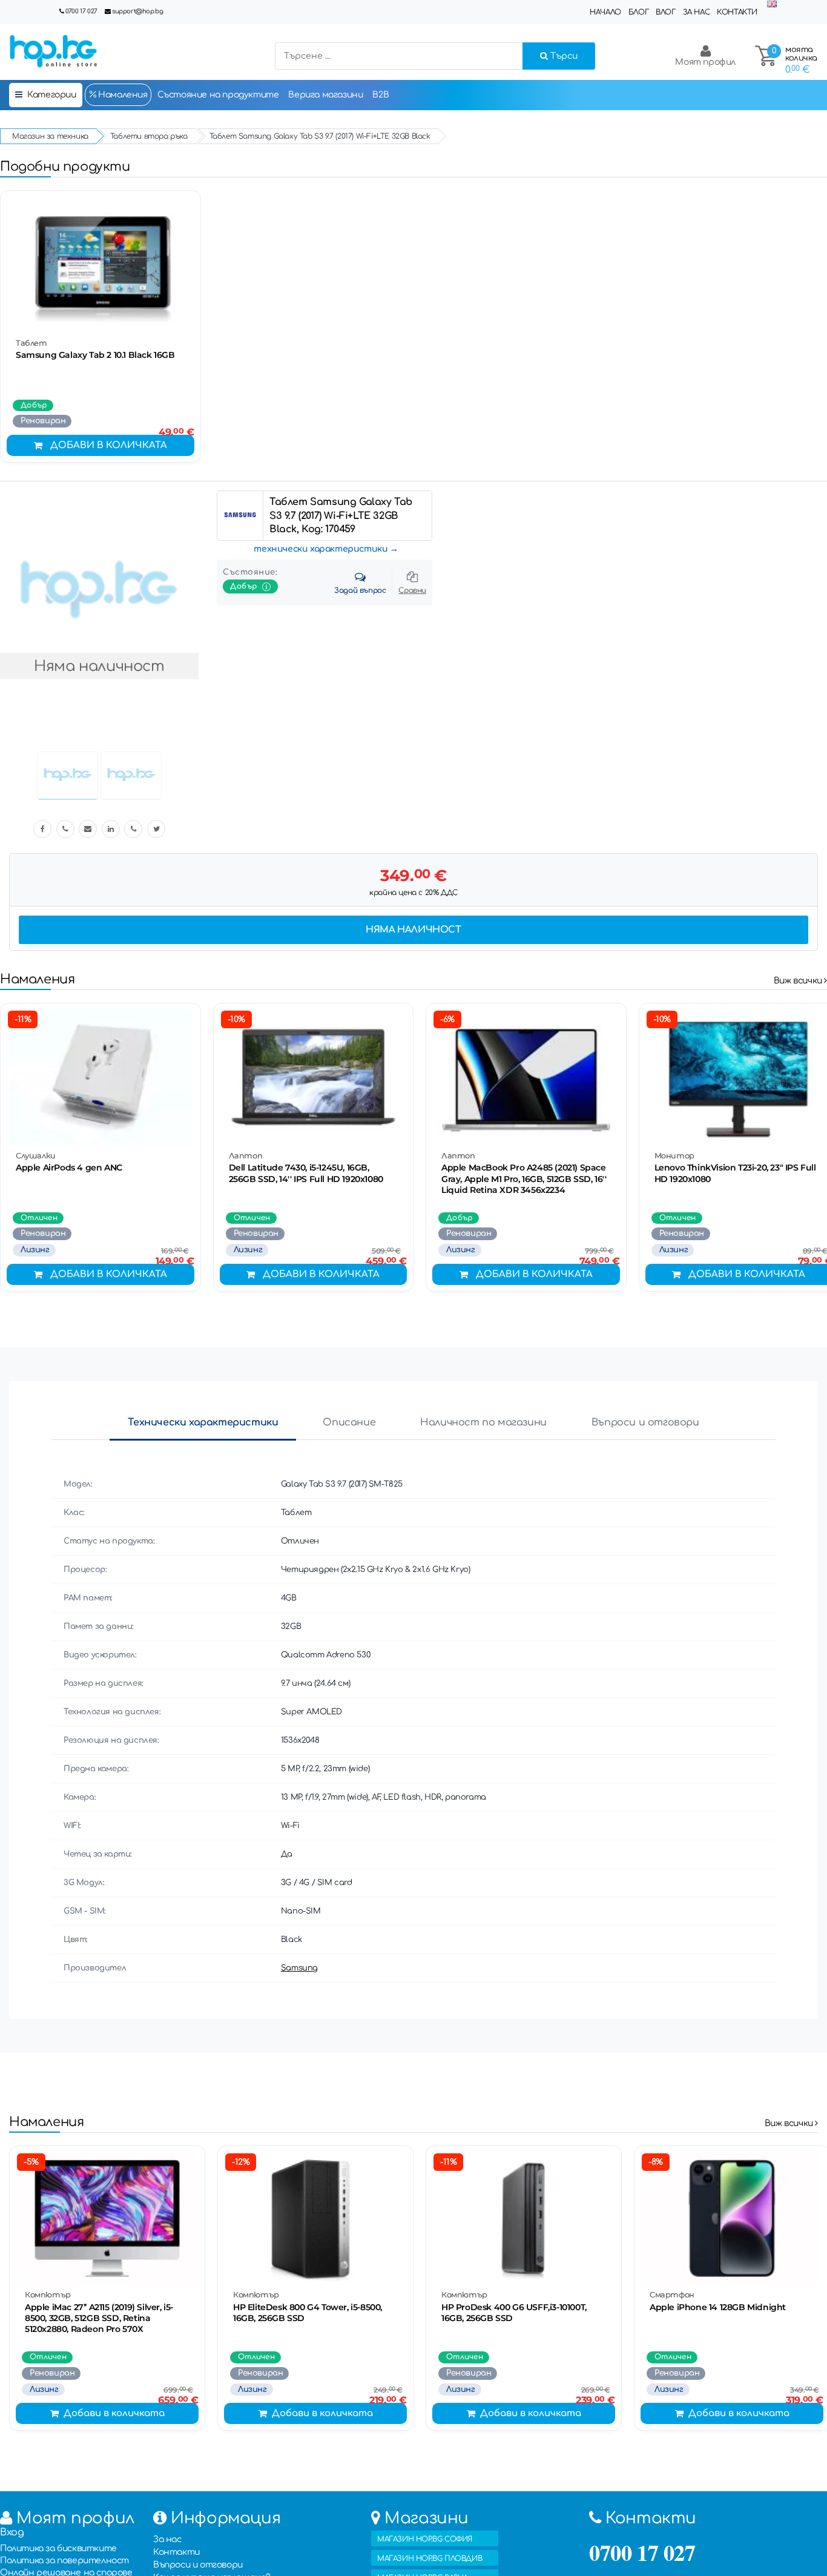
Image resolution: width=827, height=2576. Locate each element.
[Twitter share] (156, 829)
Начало (605, 12)
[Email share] (88, 829)
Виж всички (799, 981)
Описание (349, 1422)
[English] (772, 5)
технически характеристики (321, 549)
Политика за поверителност (64, 2561)
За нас (697, 12)
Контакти (737, 12)
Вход (12, 2532)
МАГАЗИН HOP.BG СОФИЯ (425, 2539)
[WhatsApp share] (133, 829)
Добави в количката (109, 445)
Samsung (299, 1968)
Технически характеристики (203, 1422)
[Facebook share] (42, 829)
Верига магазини (325, 95)
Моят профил (705, 62)
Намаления (122, 95)
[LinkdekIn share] (111, 829)
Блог (638, 12)
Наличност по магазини (483, 1422)
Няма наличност (413, 930)
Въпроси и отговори (645, 1422)
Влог (665, 12)
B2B (381, 95)
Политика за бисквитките (58, 2548)
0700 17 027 (81, 11)
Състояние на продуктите (218, 95)
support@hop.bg (137, 11)
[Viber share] (65, 829)
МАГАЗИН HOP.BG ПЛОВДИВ (430, 2558)
